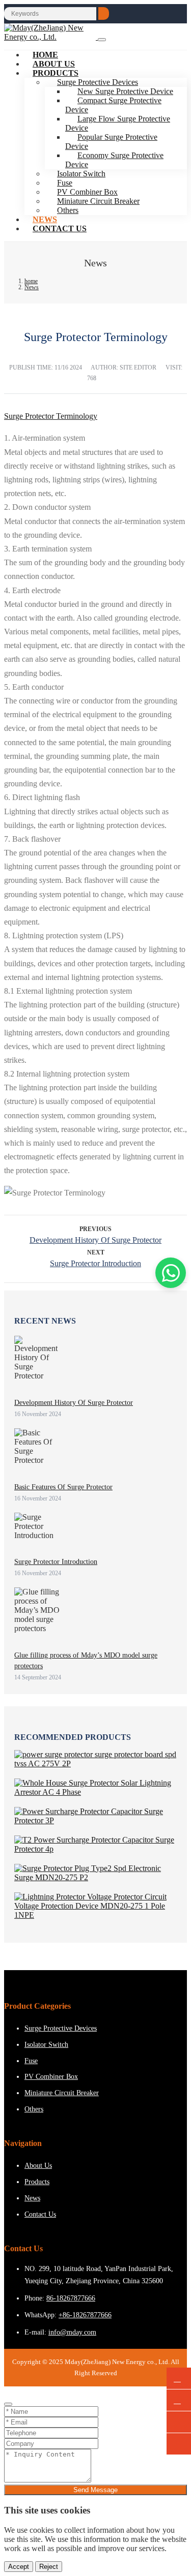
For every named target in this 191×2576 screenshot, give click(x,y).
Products (56, 73)
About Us (38, 2166)
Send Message (95, 2490)
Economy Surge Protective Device (114, 160)
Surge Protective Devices (61, 2028)
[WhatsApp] (179, 2379)
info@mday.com (72, 2332)
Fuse (31, 2061)
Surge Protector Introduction (95, 1263)
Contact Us (60, 228)
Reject (49, 2567)
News (32, 2198)
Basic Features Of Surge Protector (63, 1487)
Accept (19, 2567)
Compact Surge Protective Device (113, 105)
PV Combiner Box (51, 2077)
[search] (104, 13)
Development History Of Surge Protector (95, 1240)
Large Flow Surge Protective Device (118, 123)
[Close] (8, 2404)
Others (68, 210)
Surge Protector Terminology (51, 416)
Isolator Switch (46, 2045)
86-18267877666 (71, 2298)
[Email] (179, 2400)
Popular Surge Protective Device (111, 142)
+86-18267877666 (85, 2315)
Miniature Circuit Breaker (98, 201)
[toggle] (102, 40)
